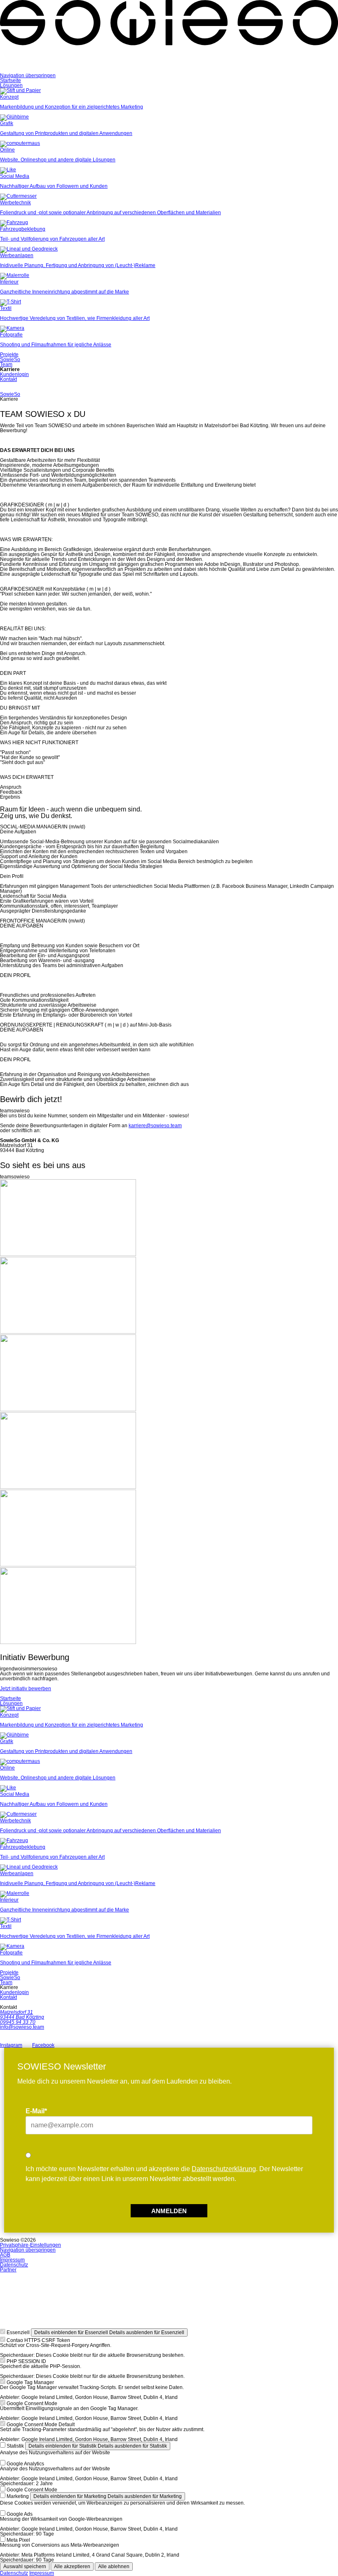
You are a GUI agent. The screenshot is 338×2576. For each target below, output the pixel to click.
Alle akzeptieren (72, 2567)
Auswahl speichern (25, 2567)
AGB (5, 2255)
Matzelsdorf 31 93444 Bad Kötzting (22, 2015)
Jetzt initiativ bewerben (26, 1689)
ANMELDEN (169, 2211)
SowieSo (10, 360)
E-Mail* (36, 2111)
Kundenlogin (14, 374)
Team (6, 364)
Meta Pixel (18, 2540)
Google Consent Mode (32, 2403)
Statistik (15, 2446)
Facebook (43, 2045)
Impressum (12, 2260)
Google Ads (20, 2514)
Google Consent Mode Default (41, 2425)
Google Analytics (25, 2464)
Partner (8, 2270)
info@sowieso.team (22, 2027)
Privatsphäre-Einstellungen (31, 2245)
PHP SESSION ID (26, 2361)
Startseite (11, 80)
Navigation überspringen (28, 76)
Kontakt (8, 379)
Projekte (9, 355)
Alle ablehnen (114, 2567)
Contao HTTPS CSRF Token (38, 2340)
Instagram (11, 2045)
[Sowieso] (169, 71)
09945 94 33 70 (18, 2022)
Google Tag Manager (30, 2382)
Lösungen (11, 85)
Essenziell (18, 2332)
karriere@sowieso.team (155, 1126)
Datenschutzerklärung (224, 2169)
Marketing (18, 2496)
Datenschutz (14, 2265)
